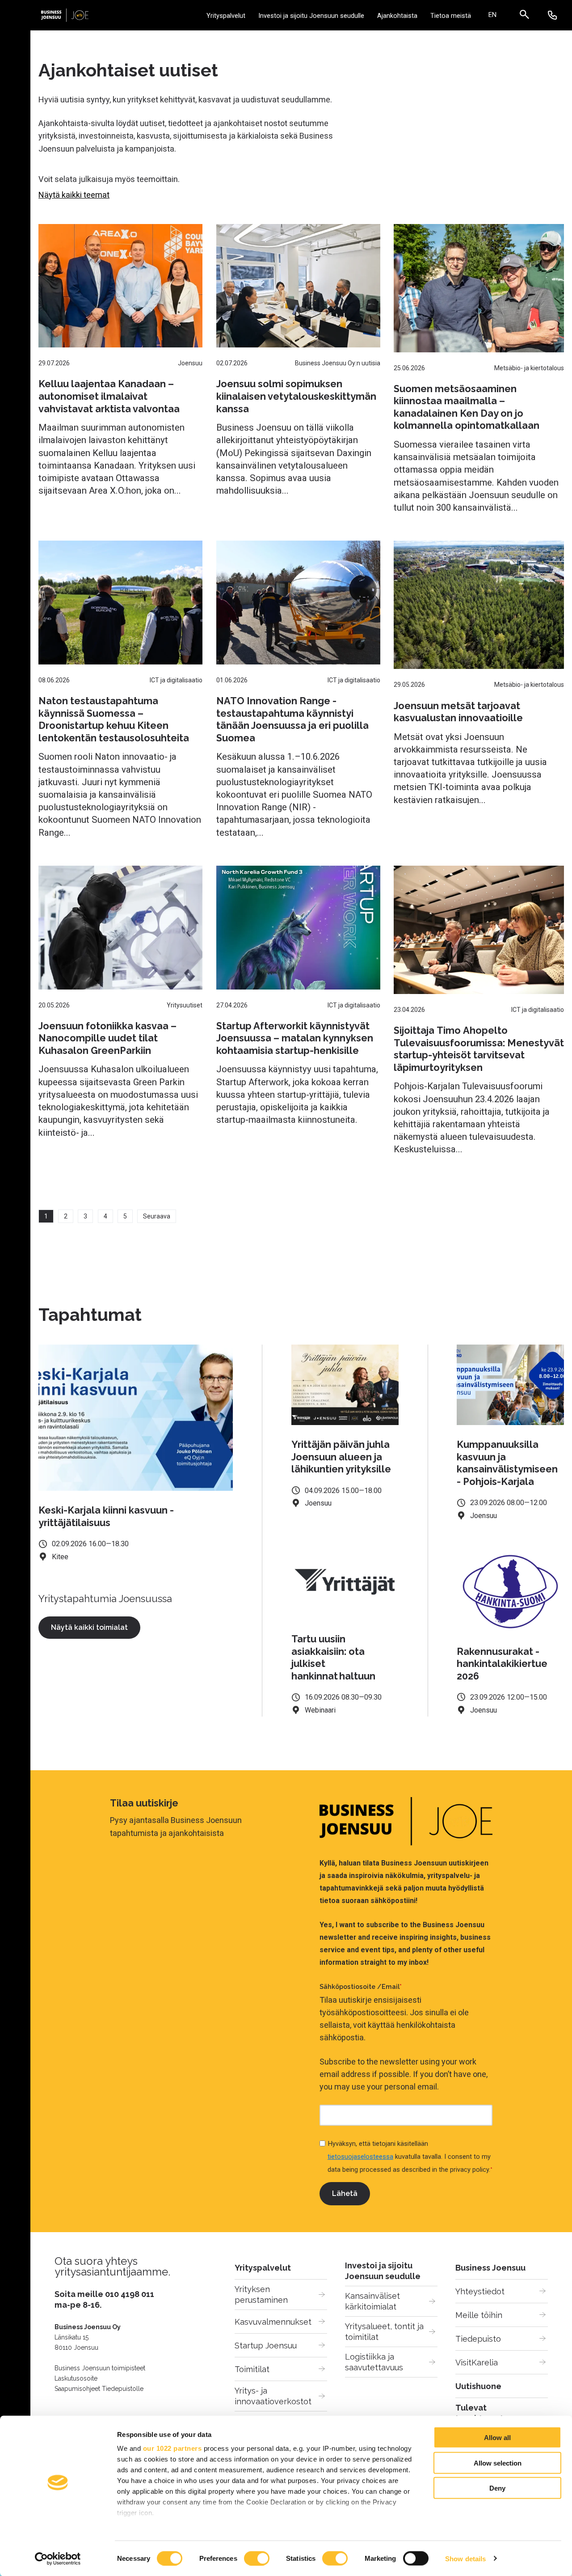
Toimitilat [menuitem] (252, 2369)
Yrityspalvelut (226, 16)
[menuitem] (492, 15)
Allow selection (498, 2463)
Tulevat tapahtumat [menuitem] (479, 2413)
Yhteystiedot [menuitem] (480, 2291)
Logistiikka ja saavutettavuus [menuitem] (374, 2362)
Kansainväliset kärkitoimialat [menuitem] (374, 2301)
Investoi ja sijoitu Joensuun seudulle (311, 16)
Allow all (497, 2438)
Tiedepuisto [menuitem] (478, 2339)
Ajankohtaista (397, 16)
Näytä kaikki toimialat (89, 1627)
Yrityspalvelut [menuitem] (263, 2268)
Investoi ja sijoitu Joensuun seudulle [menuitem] (383, 2271)
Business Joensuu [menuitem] (490, 2268)
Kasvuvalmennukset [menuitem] (273, 2322)
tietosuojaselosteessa (360, 2157)
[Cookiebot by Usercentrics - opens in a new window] (58, 2559)
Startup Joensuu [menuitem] (266, 2345)
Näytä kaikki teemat (74, 195)
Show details (465, 2558)
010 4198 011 (130, 2294)
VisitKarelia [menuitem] (477, 2362)
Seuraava (157, 1216)
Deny (497, 2488)
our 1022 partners (172, 2448)
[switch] (257, 2558)
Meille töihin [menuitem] (479, 2315)
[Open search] (529, 15)
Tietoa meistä (451, 16)
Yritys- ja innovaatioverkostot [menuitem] (273, 2396)
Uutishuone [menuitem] (478, 2386)
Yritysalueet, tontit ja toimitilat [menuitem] (385, 2332)
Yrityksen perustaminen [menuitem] (261, 2295)
